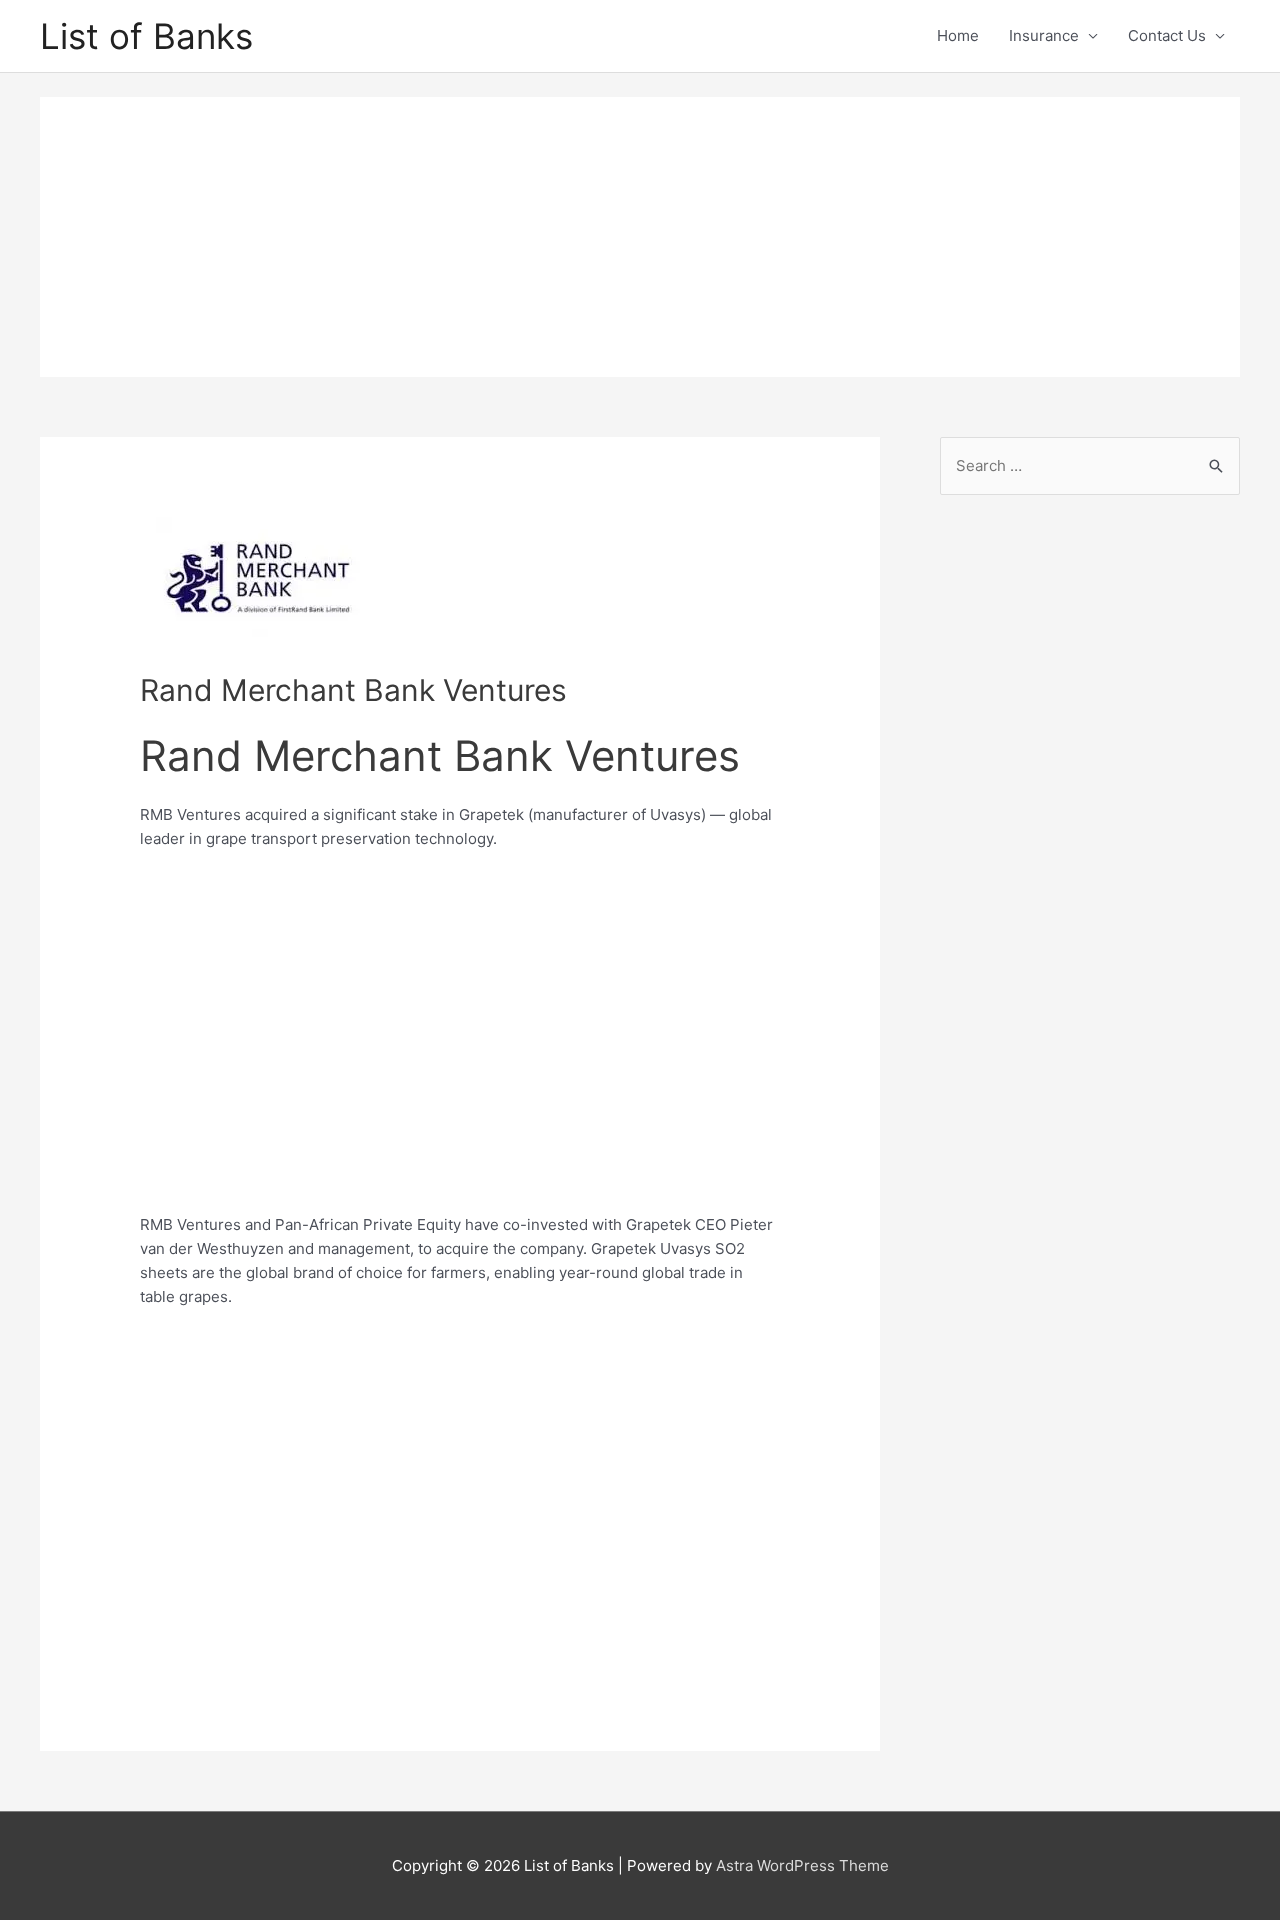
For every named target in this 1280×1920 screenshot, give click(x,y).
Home (958, 35)
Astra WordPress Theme (802, 1865)
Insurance (1044, 35)
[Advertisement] (640, 237)
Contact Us (1167, 35)
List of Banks (146, 36)
